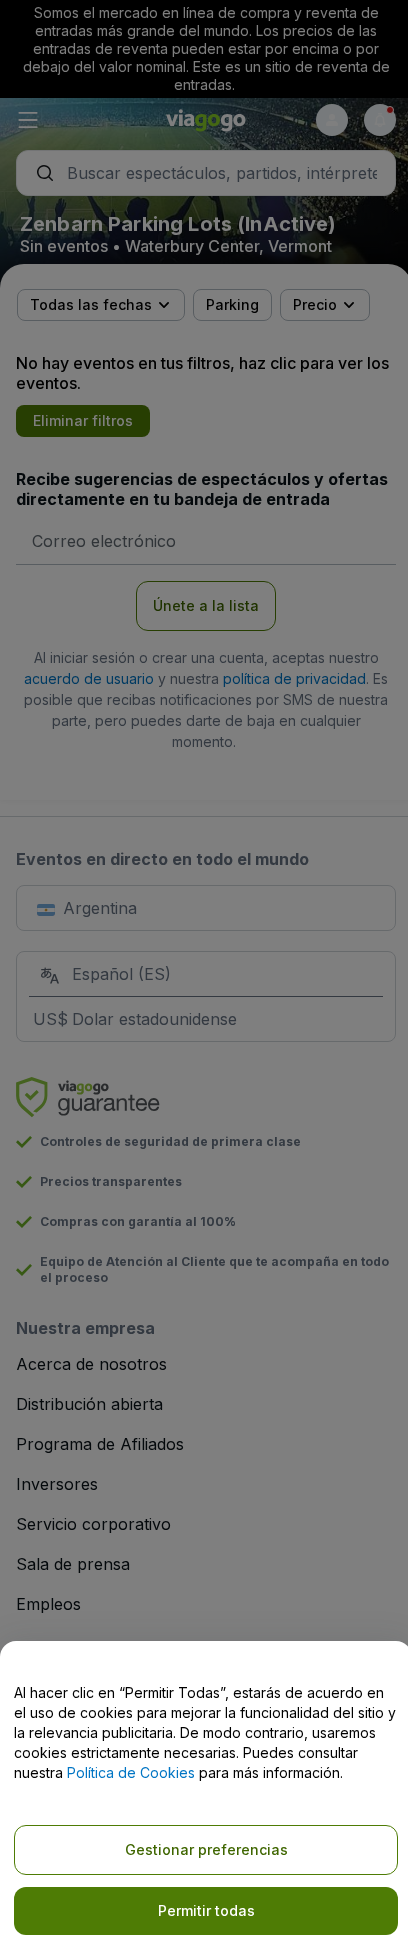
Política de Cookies (131, 1772)
